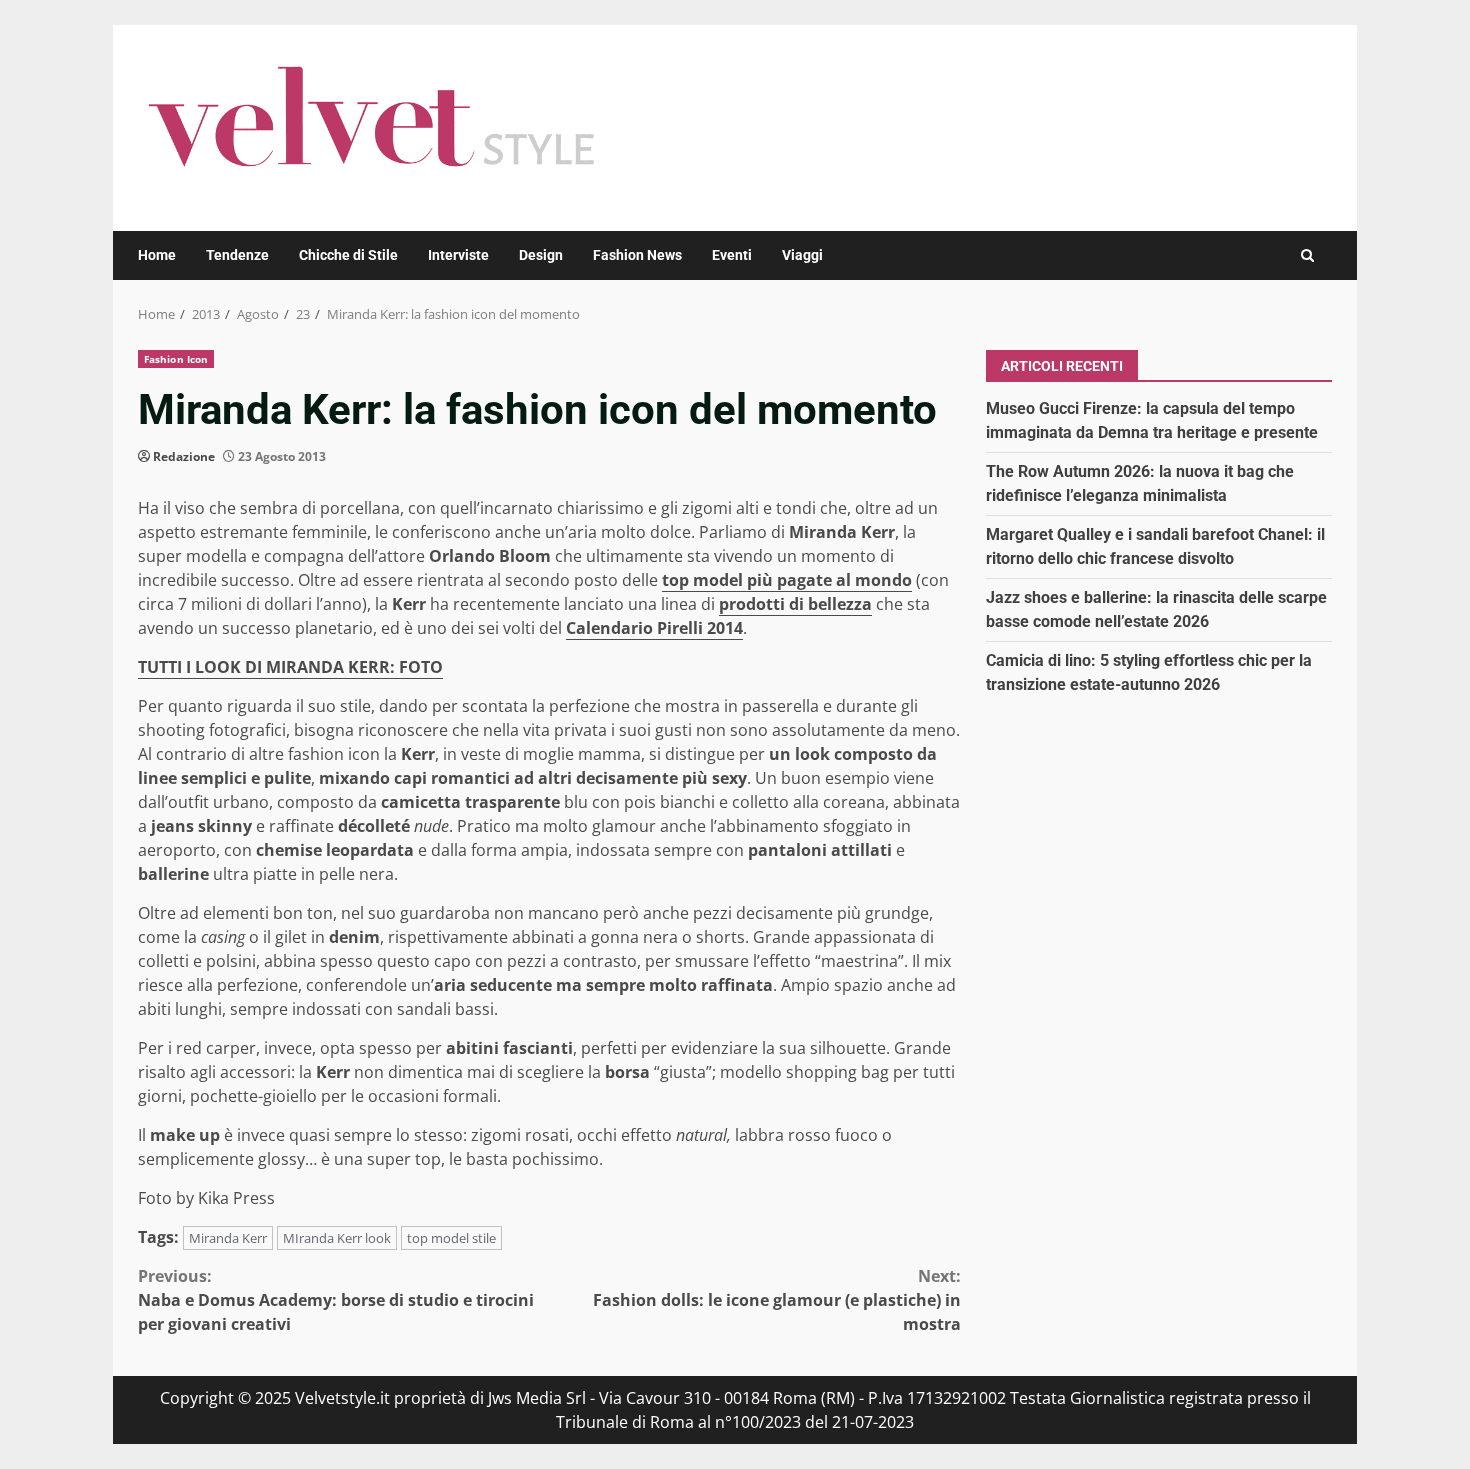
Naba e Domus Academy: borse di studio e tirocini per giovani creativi (336, 1300)
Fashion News (637, 255)
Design (541, 255)
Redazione (184, 456)
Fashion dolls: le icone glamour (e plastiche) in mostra (777, 1300)
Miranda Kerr (228, 1238)
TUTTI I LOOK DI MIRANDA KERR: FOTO (290, 667)
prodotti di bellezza (795, 604)
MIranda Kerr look (337, 1238)
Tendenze (237, 255)
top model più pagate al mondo (787, 580)
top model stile (451, 1238)
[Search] (1307, 255)
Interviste (458, 255)
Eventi (732, 255)
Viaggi (802, 255)
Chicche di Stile (348, 255)
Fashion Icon (176, 359)
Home (157, 255)
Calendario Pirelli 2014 (654, 628)
